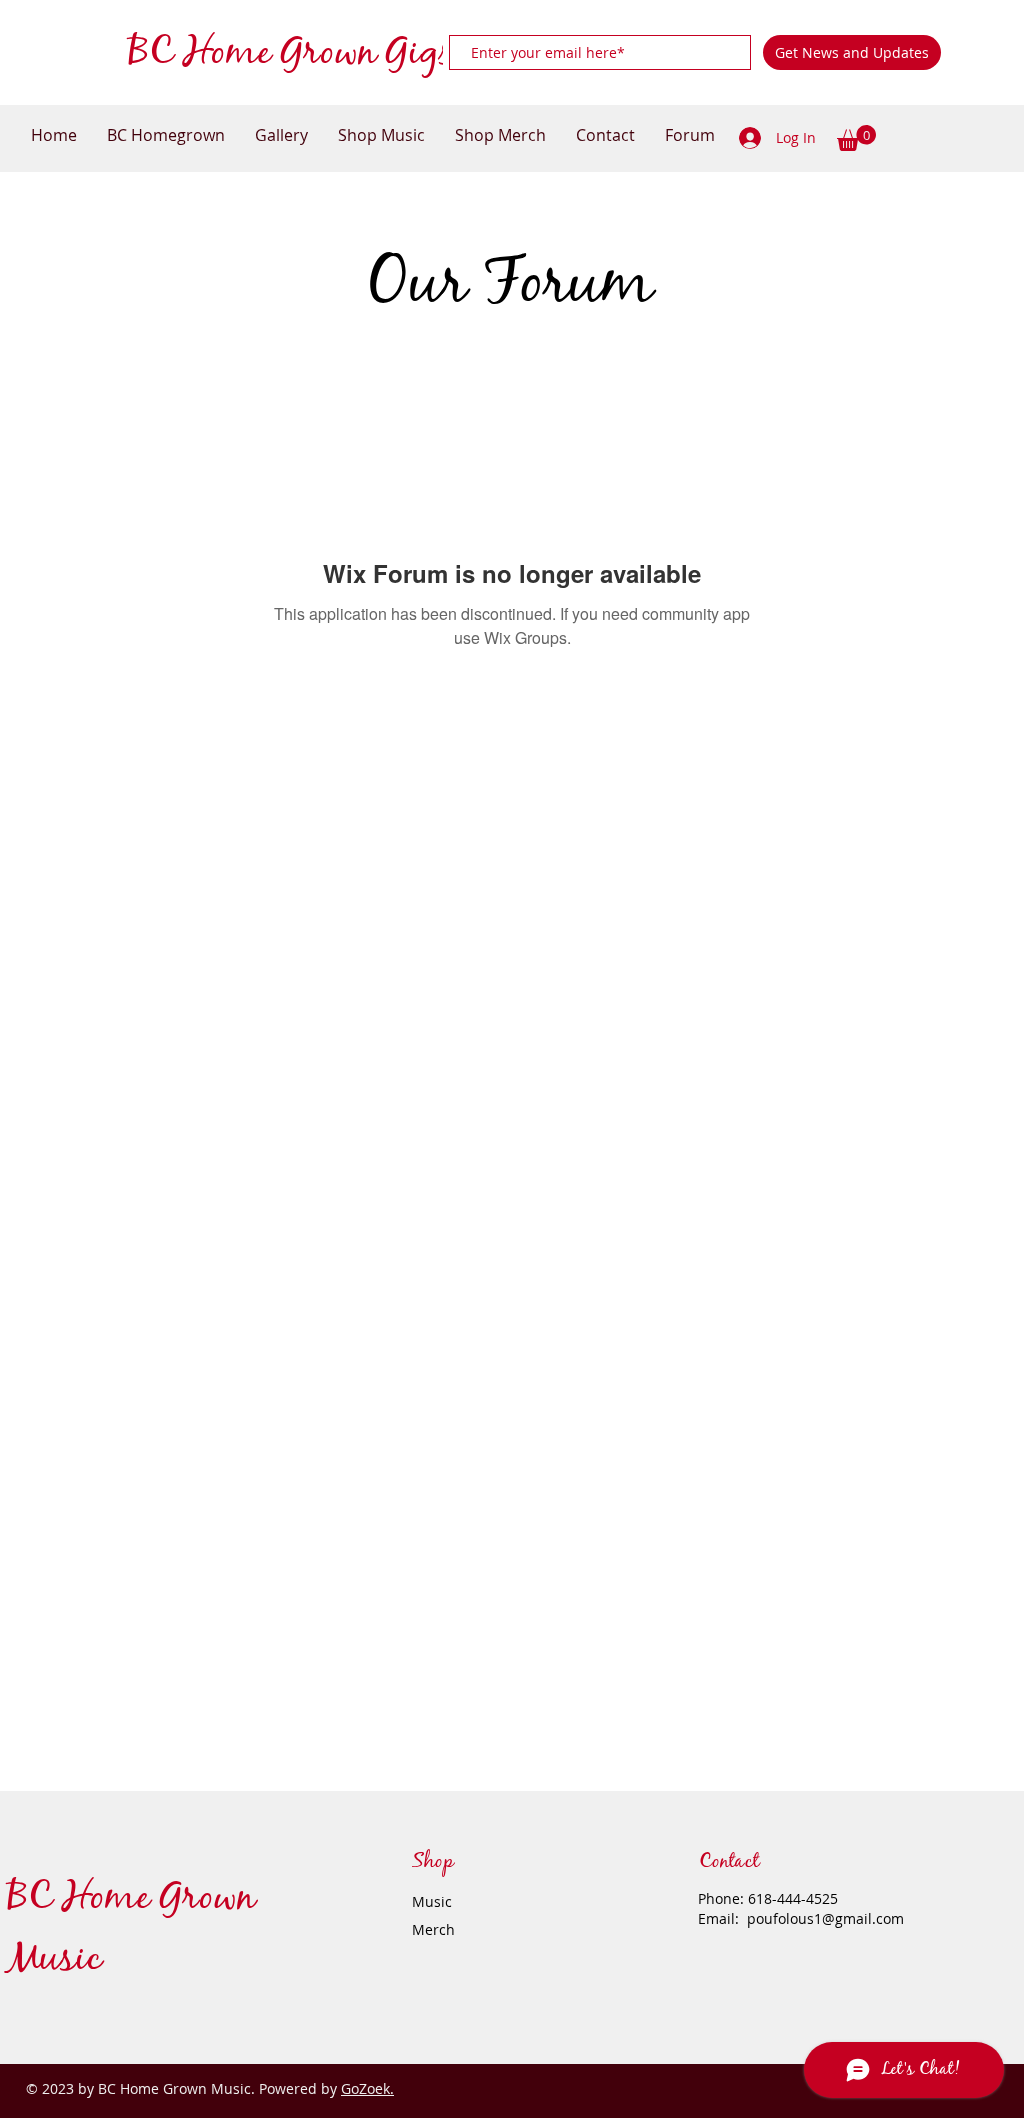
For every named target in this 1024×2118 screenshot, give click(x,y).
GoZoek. (367, 2088)
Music (432, 1901)
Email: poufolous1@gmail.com (801, 1918)
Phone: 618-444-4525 (768, 1898)
